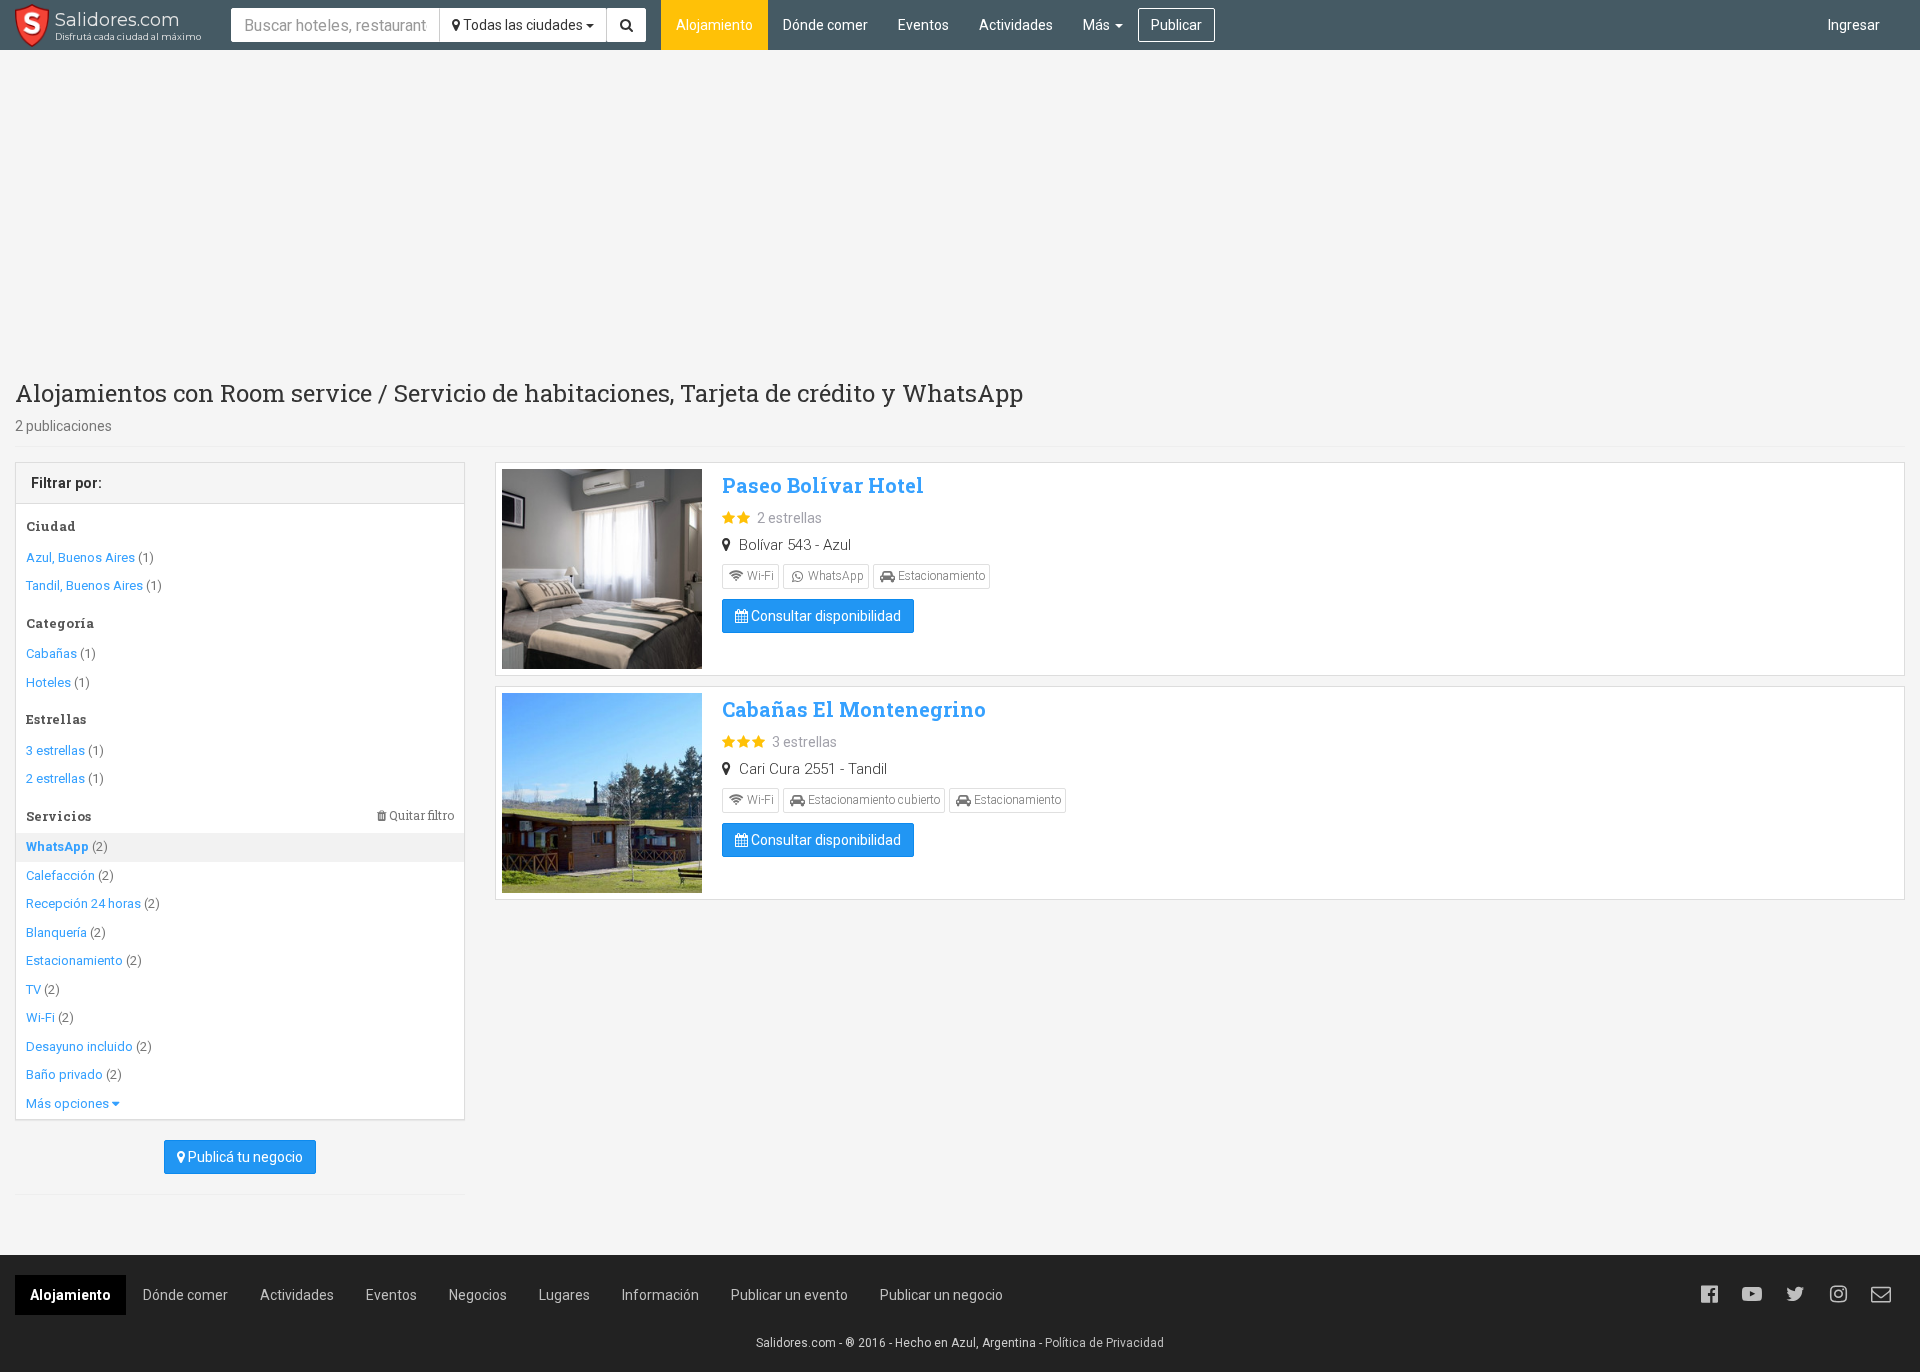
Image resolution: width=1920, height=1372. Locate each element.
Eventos (923, 25)
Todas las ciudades (523, 25)
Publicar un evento (789, 1295)
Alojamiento (714, 25)
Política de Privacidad (1104, 1343)
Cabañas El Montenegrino (854, 709)
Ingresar (1854, 25)
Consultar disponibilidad (824, 616)
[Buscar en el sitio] (626, 25)
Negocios (478, 1295)
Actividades (1016, 25)
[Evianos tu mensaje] (1881, 1294)
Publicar (1176, 25)
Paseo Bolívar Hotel (823, 485)
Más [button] (1098, 25)
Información (660, 1295)
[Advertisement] (960, 210)
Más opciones (69, 1103)
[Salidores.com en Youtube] (1752, 1294)
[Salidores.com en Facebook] (1709, 1294)
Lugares (564, 1295)
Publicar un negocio (941, 1295)
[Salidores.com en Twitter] (1795, 1294)
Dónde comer (825, 25)
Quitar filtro (420, 815)
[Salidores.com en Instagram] (1838, 1294)
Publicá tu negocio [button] (244, 1157)
